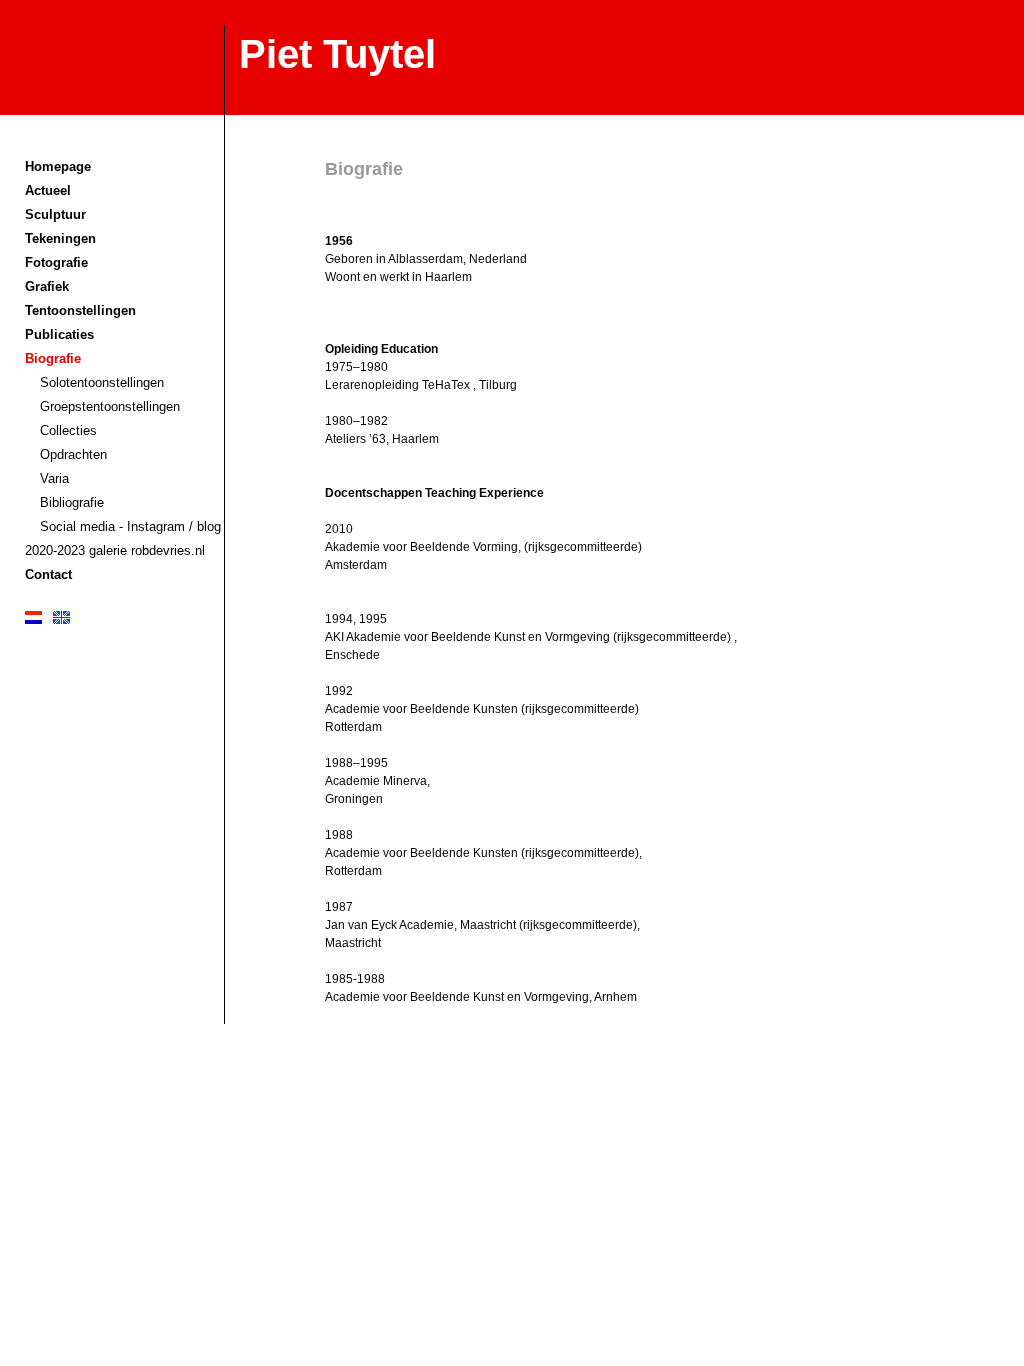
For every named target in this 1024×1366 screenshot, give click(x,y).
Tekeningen (60, 238)
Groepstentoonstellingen (110, 406)
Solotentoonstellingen (102, 382)
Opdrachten (73, 454)
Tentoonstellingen (80, 310)
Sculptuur (55, 214)
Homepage (58, 166)
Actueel (48, 190)
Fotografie (56, 262)
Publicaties (59, 334)
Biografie (53, 358)
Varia (54, 478)
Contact (48, 574)
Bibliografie (72, 502)
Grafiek (47, 286)
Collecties (68, 430)
